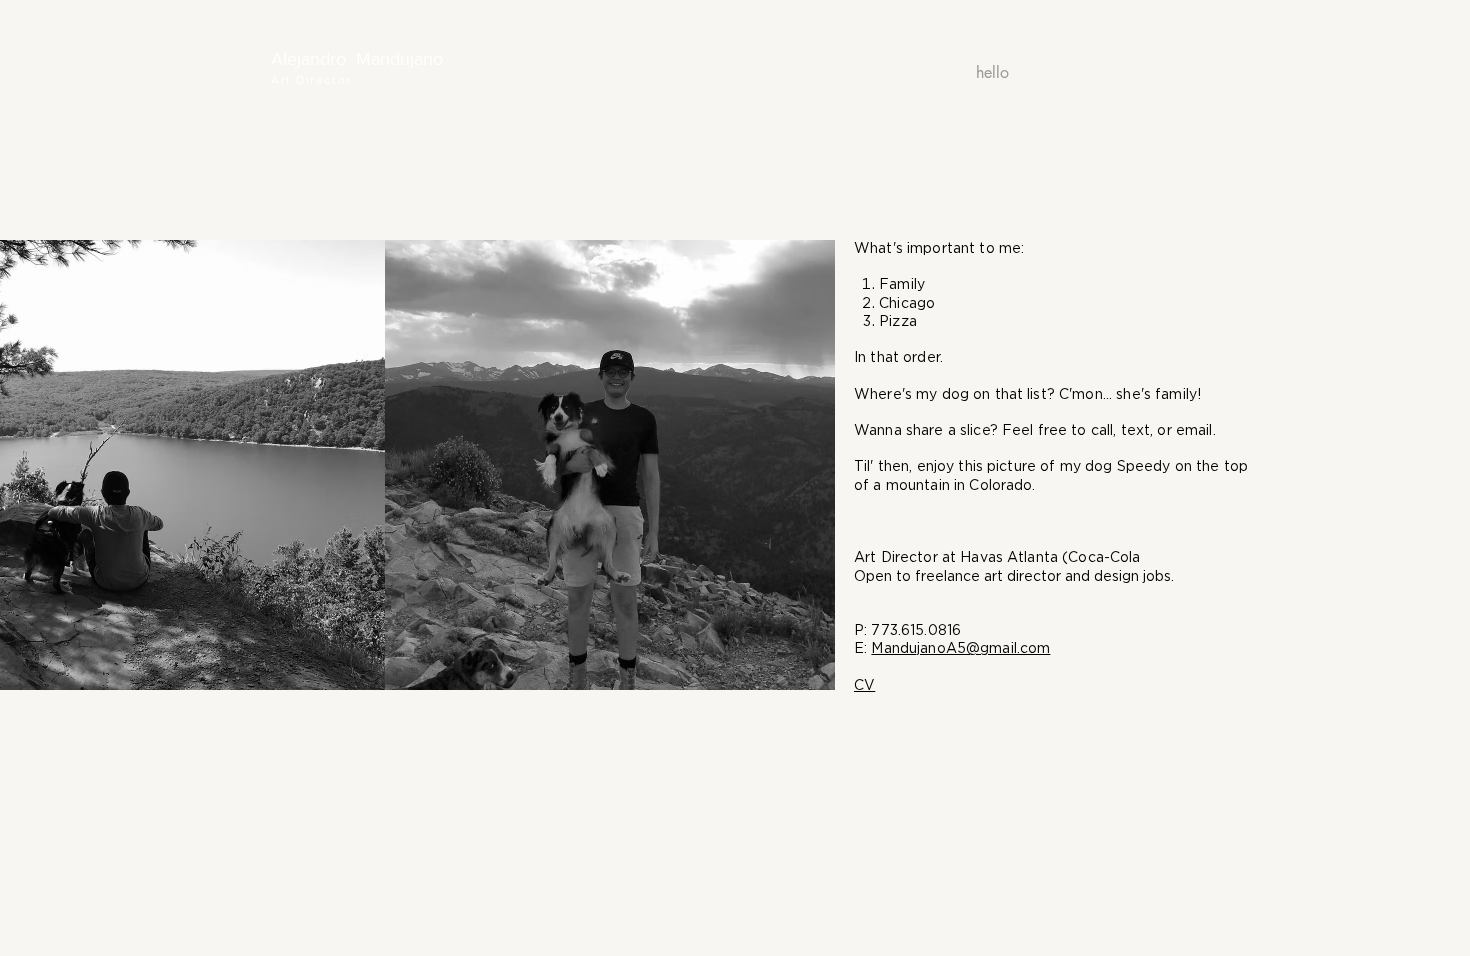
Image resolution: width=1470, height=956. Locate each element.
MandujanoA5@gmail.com (960, 649)
